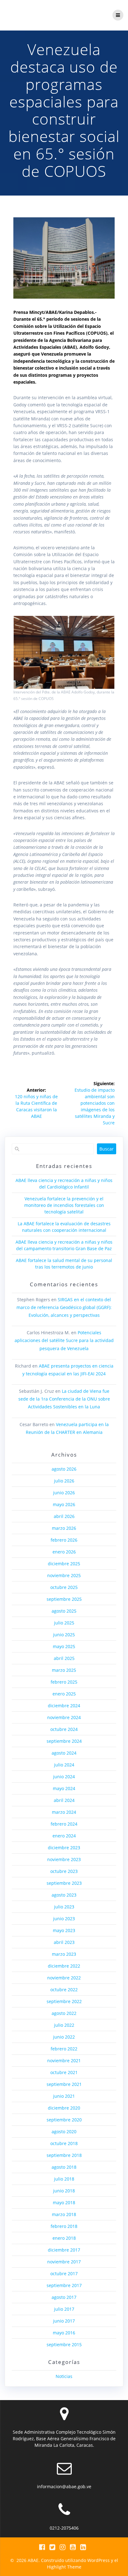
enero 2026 (64, 1552)
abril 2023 (64, 1942)
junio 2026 (64, 1493)
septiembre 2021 (64, 2084)
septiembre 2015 (64, 2344)
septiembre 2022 (64, 2001)
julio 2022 (64, 2025)
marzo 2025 (64, 1670)
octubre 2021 (64, 2072)
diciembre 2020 (64, 2108)
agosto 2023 (64, 1895)
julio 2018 (64, 2179)
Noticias (64, 2376)
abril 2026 (64, 1516)
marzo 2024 (64, 1812)
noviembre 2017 (64, 2262)
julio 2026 (64, 1481)
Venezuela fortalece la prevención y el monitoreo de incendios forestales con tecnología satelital (64, 1205)
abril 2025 (64, 1658)
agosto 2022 (64, 2013)
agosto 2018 (64, 2167)
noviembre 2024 (64, 1717)
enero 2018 (64, 2238)
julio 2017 (64, 2309)
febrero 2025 (64, 1682)
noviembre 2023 (64, 1859)
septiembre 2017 (64, 2285)
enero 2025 (64, 1694)
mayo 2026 (64, 1504)
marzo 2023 (64, 1954)
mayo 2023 (64, 1930)
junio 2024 (64, 1777)
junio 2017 (64, 2321)
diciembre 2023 (64, 1848)
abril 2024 (64, 1800)
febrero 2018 (64, 2226)
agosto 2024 (64, 1753)
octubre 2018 (64, 2143)
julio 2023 (64, 1907)
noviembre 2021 (64, 2061)
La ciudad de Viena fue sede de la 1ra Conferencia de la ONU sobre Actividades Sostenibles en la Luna (64, 1399)
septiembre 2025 (64, 1599)
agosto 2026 (64, 1469)
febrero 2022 (64, 2049)
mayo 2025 (64, 1646)
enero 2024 (64, 1836)
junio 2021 (64, 2096)
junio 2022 (64, 2037)
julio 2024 (64, 1765)
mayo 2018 (64, 2203)
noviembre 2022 (64, 1978)
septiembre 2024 (64, 1741)
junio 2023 (64, 1919)
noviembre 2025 (64, 1575)
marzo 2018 (64, 2214)
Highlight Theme (64, 2567)
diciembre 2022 (64, 1966)
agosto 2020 (64, 2132)
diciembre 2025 (64, 1564)
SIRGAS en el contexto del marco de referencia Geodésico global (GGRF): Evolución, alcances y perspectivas (64, 1307)
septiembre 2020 (64, 2120)
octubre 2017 (64, 2273)
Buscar (107, 1149)
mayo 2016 (64, 2333)
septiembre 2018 (64, 2155)
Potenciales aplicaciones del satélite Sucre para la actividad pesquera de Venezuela (64, 1340)
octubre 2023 (64, 1871)
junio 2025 (64, 1635)
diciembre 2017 (64, 2250)
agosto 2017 (64, 2297)
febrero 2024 (64, 1824)
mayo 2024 (64, 1788)
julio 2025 (64, 1623)
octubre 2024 (64, 1729)
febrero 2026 (64, 1540)
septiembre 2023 (64, 1883)
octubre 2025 (64, 1587)
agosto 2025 (64, 1611)
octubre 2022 (64, 1990)
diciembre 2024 (64, 1706)
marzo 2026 (64, 1528)
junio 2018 (64, 2191)
